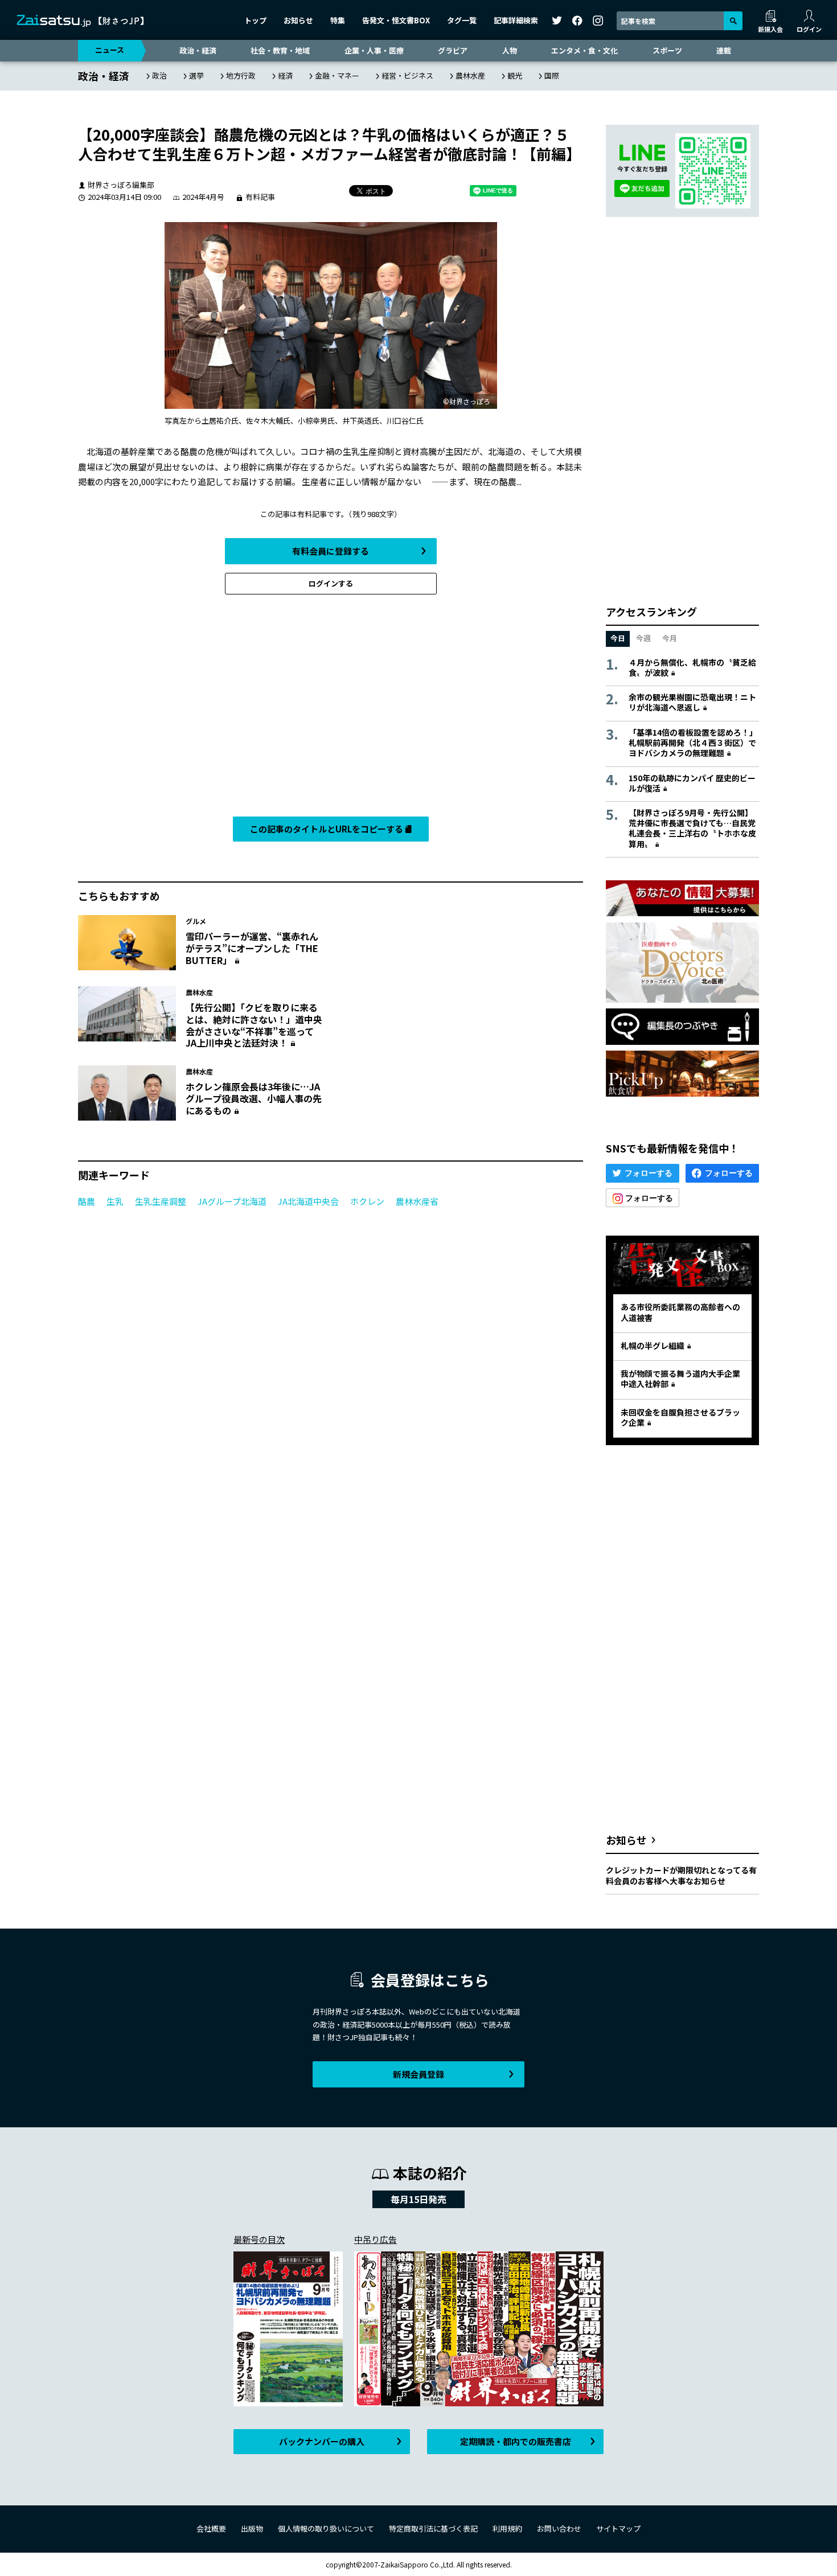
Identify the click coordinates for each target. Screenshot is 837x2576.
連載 (724, 50)
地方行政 (241, 75)
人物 (510, 50)
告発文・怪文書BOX (396, 20)
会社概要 (211, 2528)
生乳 (115, 1201)
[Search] (733, 21)
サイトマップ (618, 2528)
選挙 (196, 75)
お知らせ (298, 20)
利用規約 (507, 2528)
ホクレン (367, 1201)
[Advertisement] (331, 708)
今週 (643, 638)
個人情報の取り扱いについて (326, 2528)
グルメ (196, 921)
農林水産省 (417, 1201)
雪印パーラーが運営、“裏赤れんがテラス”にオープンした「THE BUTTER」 (252, 948)
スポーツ (667, 50)
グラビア (453, 50)
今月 (670, 638)
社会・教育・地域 (280, 50)
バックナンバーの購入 (322, 2441)
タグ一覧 (462, 20)
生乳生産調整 (161, 1201)
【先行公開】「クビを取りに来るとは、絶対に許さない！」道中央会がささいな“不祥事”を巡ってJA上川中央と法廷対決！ (254, 1025)
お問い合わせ (559, 2528)
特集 (338, 20)
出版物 (252, 2528)
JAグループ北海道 (232, 1201)
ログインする (331, 583)
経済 (285, 75)
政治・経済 (198, 50)
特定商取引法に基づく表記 (433, 2528)
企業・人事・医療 (374, 50)
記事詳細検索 (516, 20)
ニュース (110, 50)
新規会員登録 (419, 2074)
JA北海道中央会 (308, 1201)
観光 (515, 75)
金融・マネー (337, 75)
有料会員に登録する (331, 551)
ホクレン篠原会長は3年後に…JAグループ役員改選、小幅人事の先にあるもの (254, 1098)
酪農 (87, 1201)
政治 (159, 75)
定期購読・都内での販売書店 (516, 2441)
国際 (552, 75)
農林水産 (470, 75)
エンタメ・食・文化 (584, 50)
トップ (255, 20)
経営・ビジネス (407, 75)
